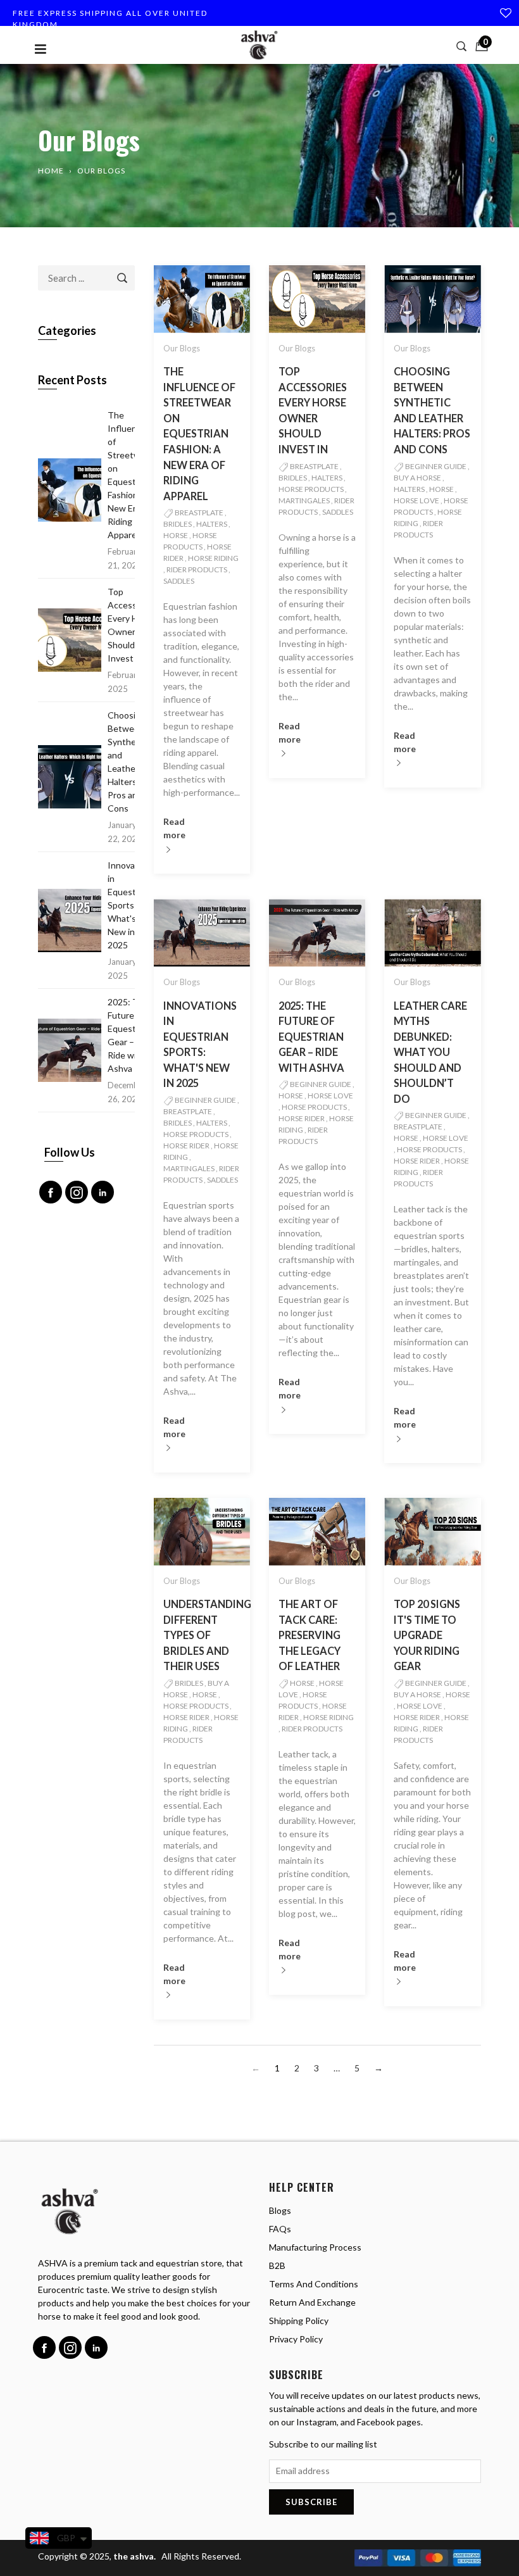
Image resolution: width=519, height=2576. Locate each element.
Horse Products (311, 489)
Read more (174, 828)
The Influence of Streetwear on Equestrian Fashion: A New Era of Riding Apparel (199, 434)
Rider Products (197, 569)
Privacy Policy (296, 2339)
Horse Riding (213, 558)
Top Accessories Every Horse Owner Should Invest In (132, 625)
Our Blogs (182, 348)
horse (176, 535)
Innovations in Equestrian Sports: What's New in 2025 (131, 905)
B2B (277, 2265)
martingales (304, 500)
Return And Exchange (312, 2302)
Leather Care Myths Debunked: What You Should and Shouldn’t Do (430, 1052)
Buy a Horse (417, 478)
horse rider (186, 1146)
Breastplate (199, 512)
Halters (212, 524)
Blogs (280, 2210)
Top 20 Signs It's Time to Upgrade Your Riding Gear (427, 1635)
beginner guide (436, 466)
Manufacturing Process (315, 2247)
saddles (179, 581)
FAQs (280, 2229)
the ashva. (135, 2556)
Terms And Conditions (314, 2284)
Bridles (178, 524)
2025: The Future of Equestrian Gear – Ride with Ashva (311, 1037)
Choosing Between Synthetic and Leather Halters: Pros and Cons (127, 762)
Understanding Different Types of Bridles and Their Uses (207, 1635)
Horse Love (416, 500)
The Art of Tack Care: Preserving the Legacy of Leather (310, 1635)
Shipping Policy (299, 2321)
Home (51, 171)
